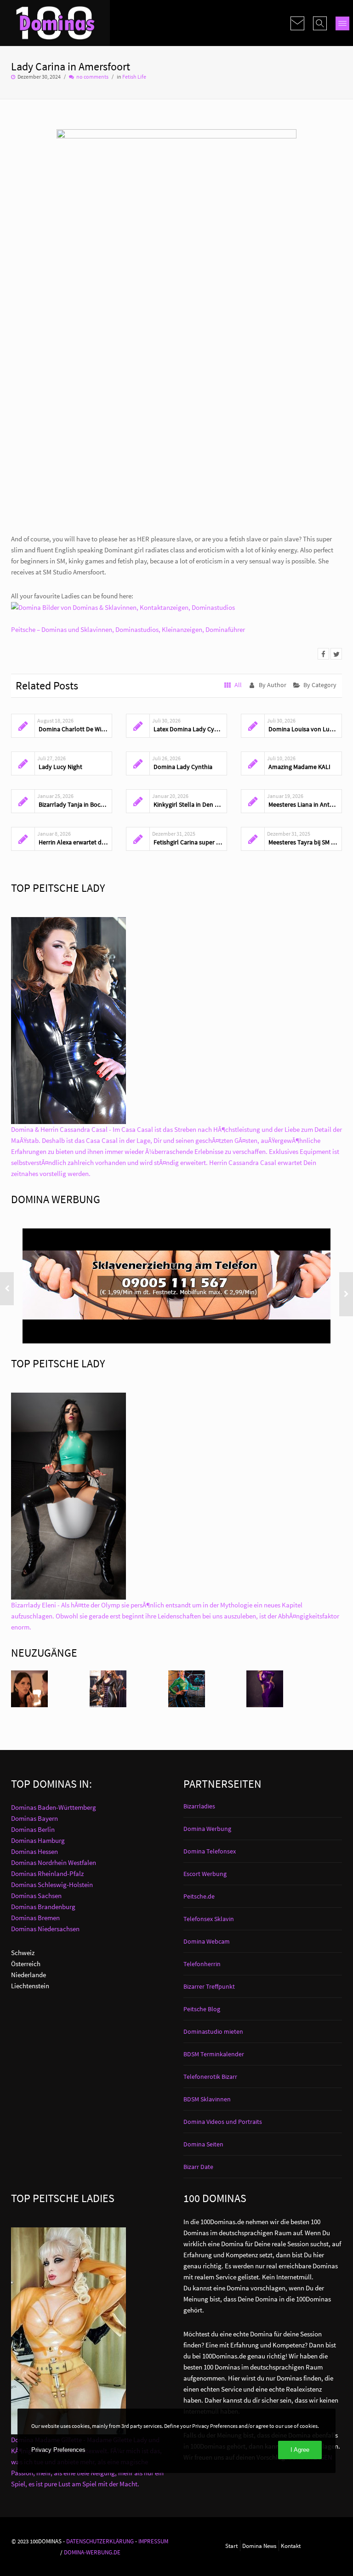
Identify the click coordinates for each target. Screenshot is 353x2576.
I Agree (300, 2450)
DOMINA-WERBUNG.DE (92, 2552)
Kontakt (291, 2546)
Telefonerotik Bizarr (210, 2077)
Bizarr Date (198, 2167)
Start (231, 2546)
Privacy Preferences (58, 2450)
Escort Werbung (205, 1874)
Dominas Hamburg (38, 1840)
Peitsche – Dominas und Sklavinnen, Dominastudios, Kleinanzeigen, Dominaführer (128, 629)
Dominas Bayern (34, 1818)
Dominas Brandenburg (43, 1907)
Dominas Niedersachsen (45, 1929)
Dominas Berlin (33, 1829)
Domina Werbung (207, 1829)
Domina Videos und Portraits (223, 2122)
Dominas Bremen (35, 1918)
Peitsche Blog (202, 2009)
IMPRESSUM (153, 2541)
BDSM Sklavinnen (207, 2099)
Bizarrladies (199, 1806)
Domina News (259, 2546)
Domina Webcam (207, 1941)
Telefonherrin (202, 1964)
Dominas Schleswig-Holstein (52, 1885)
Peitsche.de (199, 1896)
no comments (92, 77)
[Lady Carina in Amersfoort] (323, 654)
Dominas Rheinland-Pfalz (47, 1873)
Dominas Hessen (34, 1851)
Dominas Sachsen (36, 1896)
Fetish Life (134, 77)
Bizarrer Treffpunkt (209, 1986)
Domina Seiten (203, 2144)
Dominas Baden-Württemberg (54, 1807)
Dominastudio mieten (213, 2031)
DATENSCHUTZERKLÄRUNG (100, 2541)
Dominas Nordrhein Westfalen (54, 1862)
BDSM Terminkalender (214, 2054)
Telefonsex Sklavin (209, 1919)
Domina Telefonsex (210, 1851)
